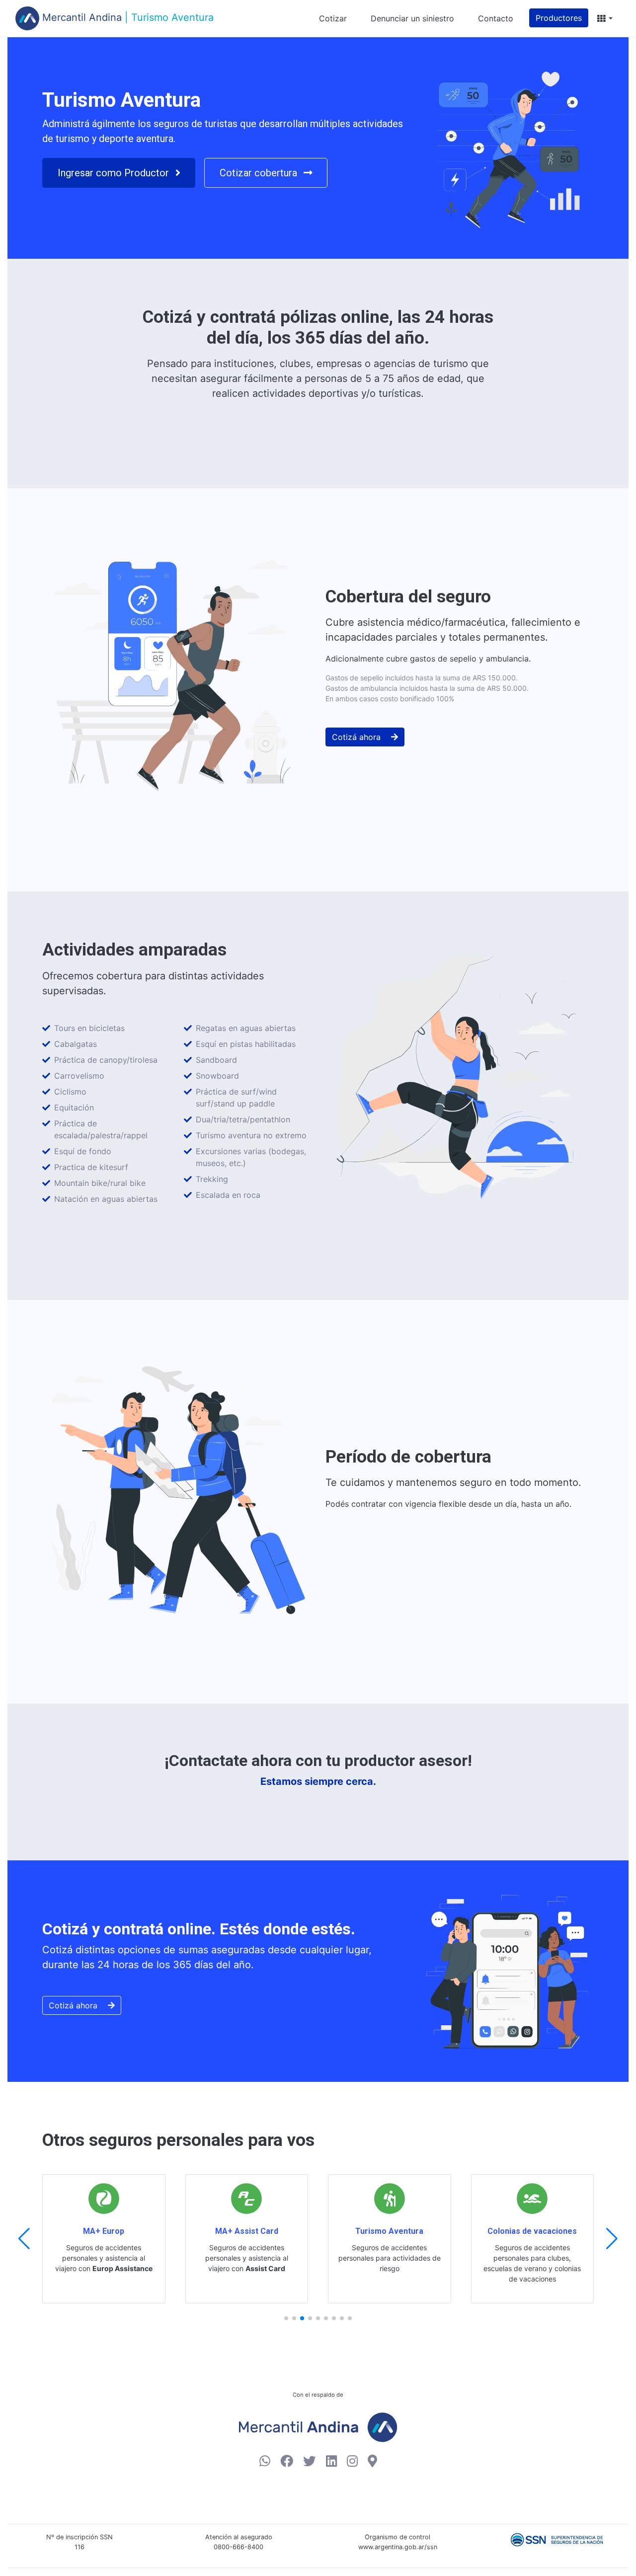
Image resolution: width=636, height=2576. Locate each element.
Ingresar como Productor (115, 173)
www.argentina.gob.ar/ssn (398, 2547)
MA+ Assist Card (247, 2231)
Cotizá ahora (358, 737)
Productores (559, 18)
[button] (604, 18)
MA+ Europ (104, 2231)
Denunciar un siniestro (412, 18)
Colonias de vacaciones (532, 2231)
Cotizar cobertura (260, 173)
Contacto (496, 18)
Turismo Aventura (389, 2231)
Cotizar (333, 18)
